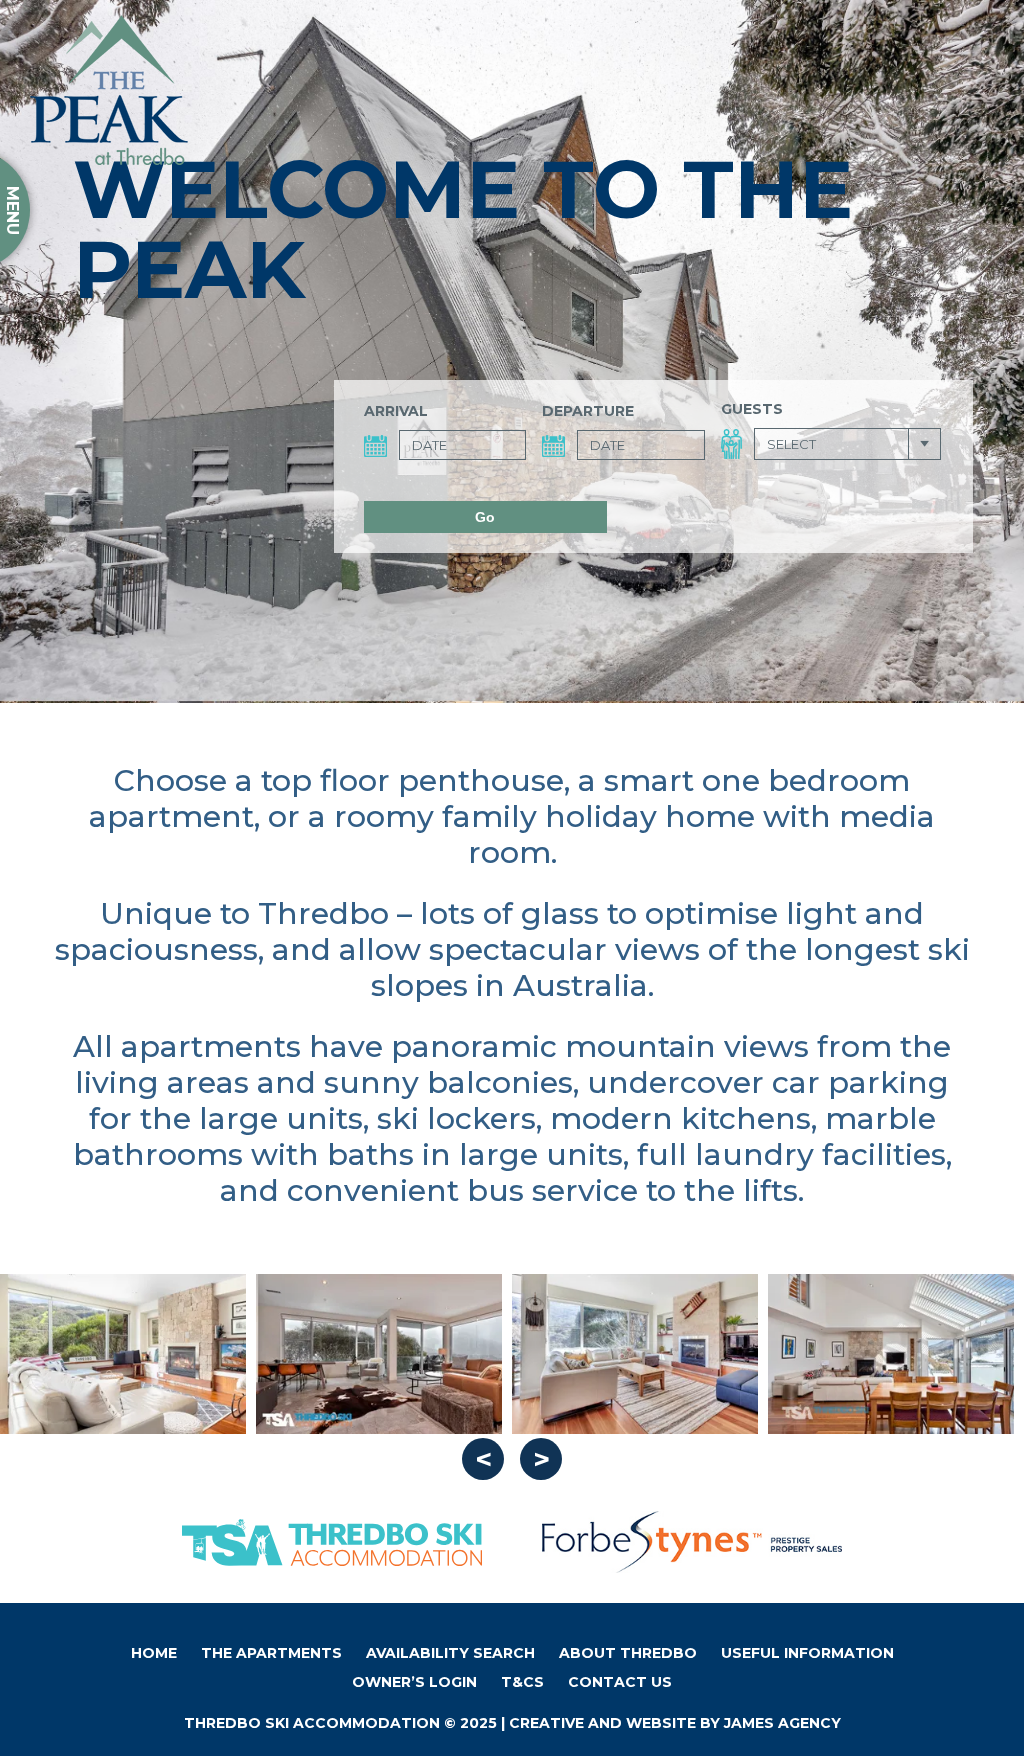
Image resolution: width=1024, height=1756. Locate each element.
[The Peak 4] (123, 1354)
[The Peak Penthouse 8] (891, 1354)
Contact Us (620, 1682)
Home (154, 1653)
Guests (752, 409)
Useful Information (807, 1653)
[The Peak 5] (379, 1354)
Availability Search (450, 1653)
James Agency (782, 1723)
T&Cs (522, 1682)
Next (541, 1459)
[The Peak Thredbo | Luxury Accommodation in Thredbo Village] (109, 90)
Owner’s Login (414, 1682)
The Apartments (271, 1653)
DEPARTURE (588, 411)
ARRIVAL (396, 411)
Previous (483, 1459)
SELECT (791, 444)
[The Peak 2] (635, 1354)
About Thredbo (628, 1653)
